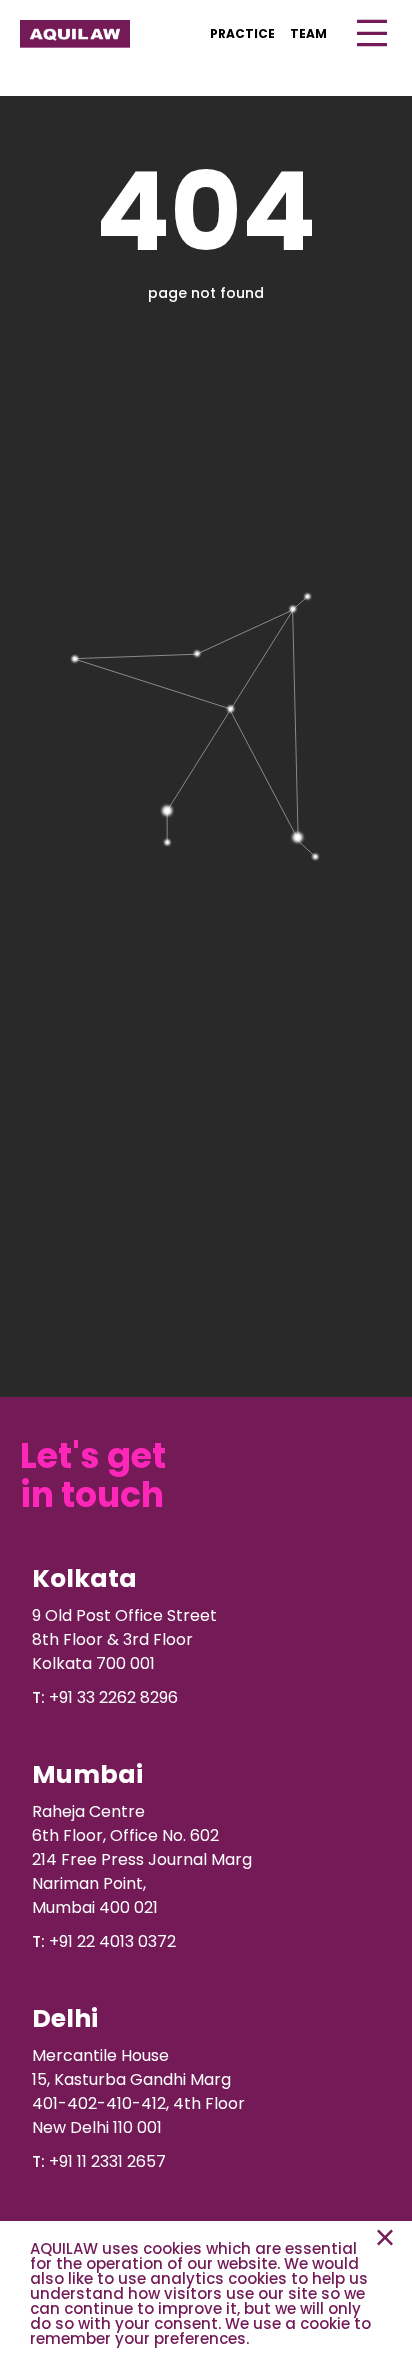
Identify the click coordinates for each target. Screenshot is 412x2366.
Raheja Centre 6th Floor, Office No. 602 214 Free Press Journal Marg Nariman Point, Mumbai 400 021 (142, 1859)
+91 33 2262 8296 (113, 1697)
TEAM (308, 33)
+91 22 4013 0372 (112, 1941)
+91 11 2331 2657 (107, 2161)
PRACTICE (242, 33)
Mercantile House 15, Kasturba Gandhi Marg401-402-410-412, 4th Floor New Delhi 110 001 (138, 2091)
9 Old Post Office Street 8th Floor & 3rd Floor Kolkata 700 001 (124, 1639)
